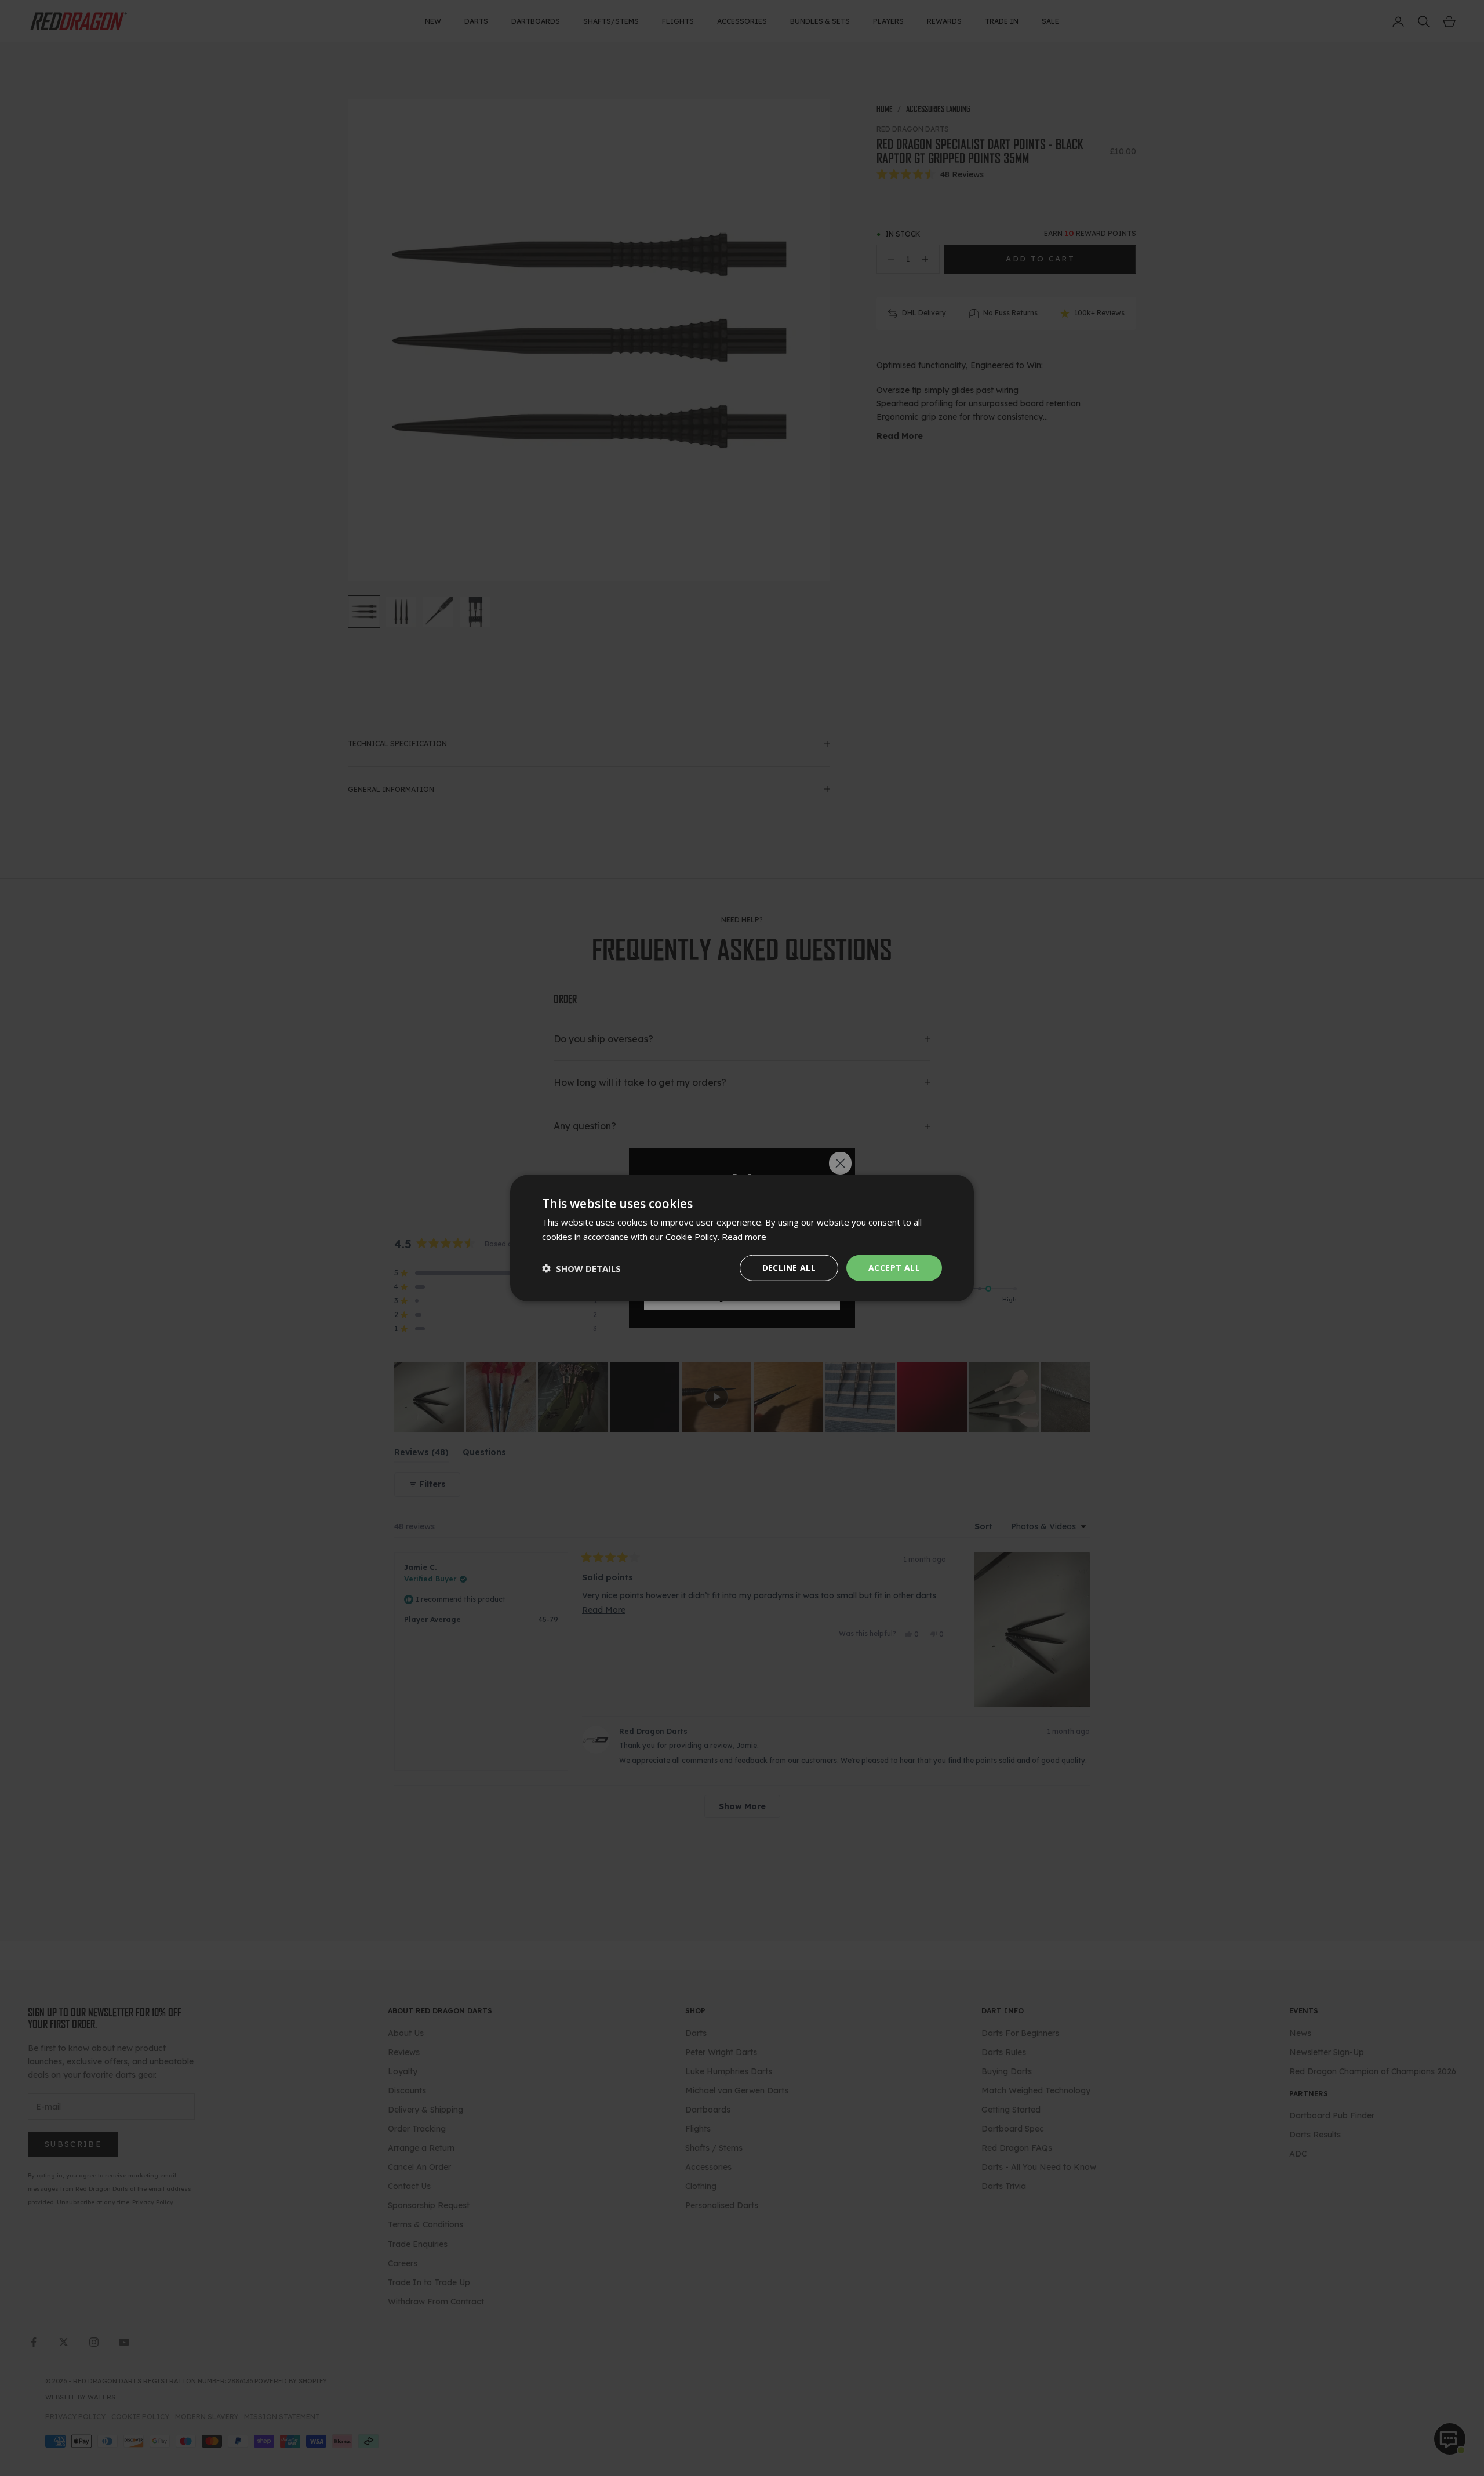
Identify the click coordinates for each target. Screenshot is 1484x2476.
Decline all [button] (789, 1268)
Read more (744, 1236)
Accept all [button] (894, 1268)
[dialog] (742, 1238)
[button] (581, 1268)
